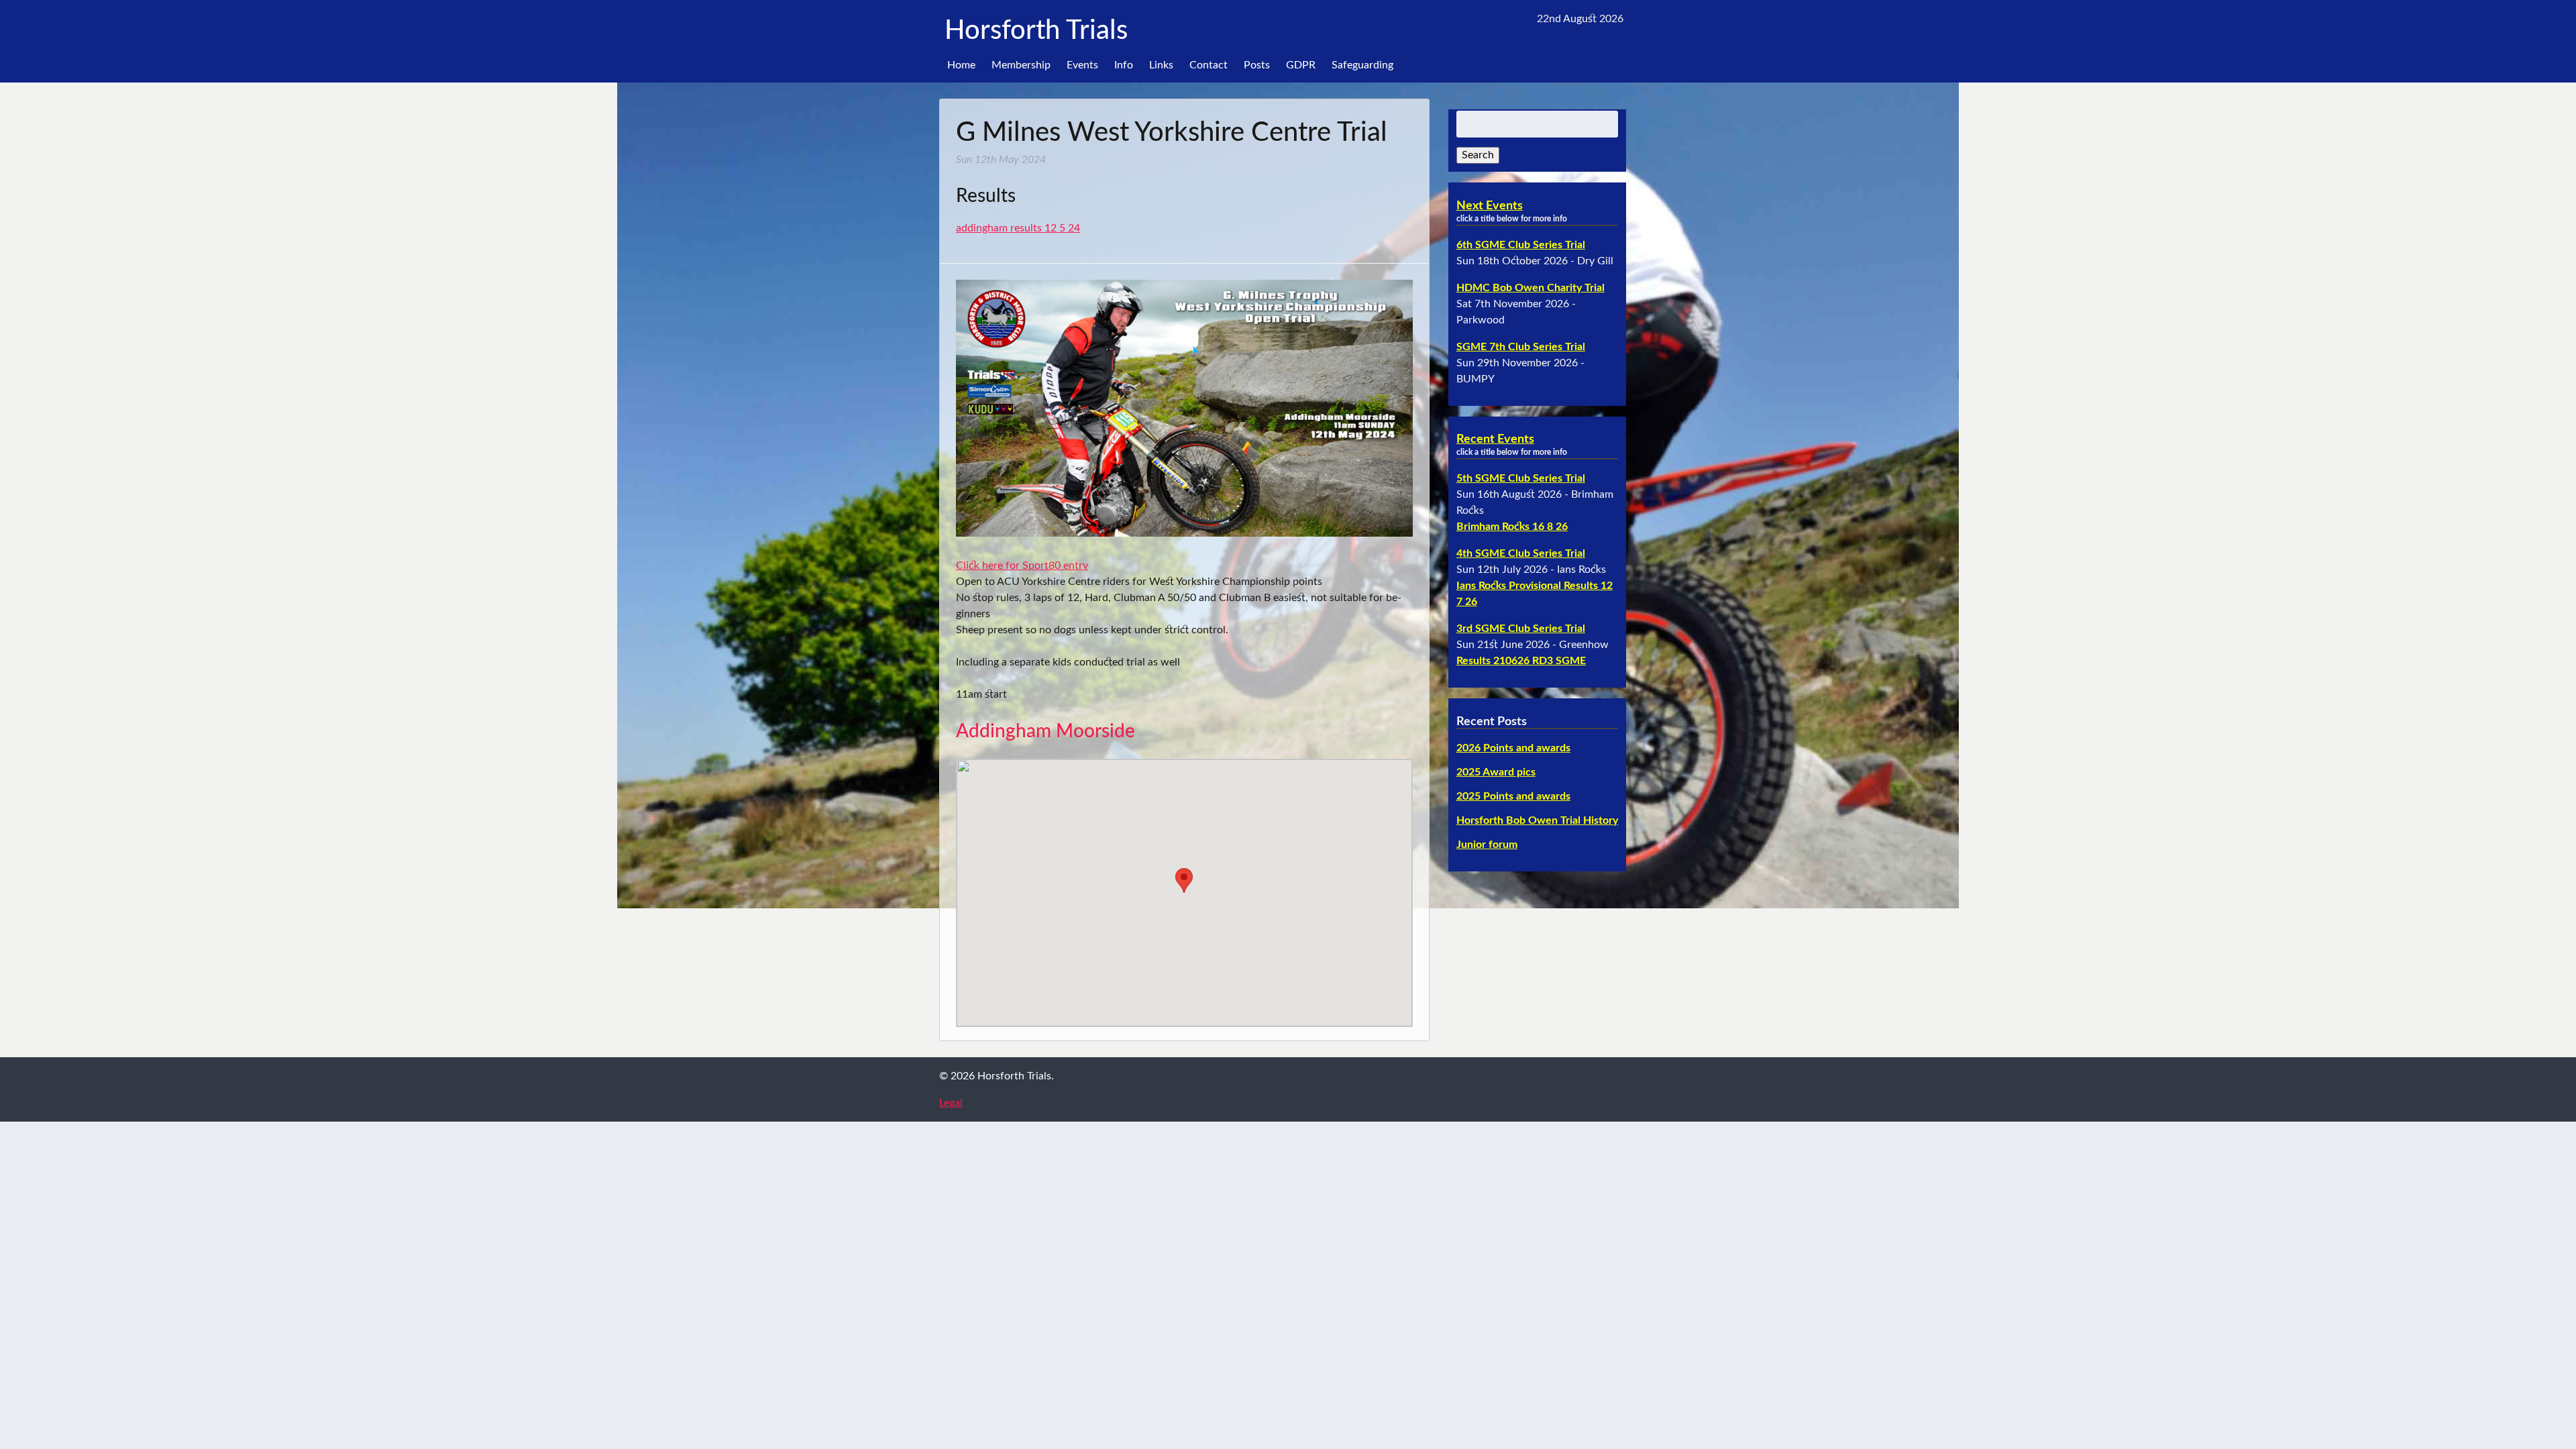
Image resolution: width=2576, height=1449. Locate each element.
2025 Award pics (1496, 772)
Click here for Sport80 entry (1022, 566)
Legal (951, 1103)
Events (1082, 65)
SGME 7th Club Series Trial (1521, 347)
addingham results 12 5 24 (1018, 228)
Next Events (1490, 206)
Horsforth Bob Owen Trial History (1537, 820)
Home (961, 65)
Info (1124, 65)
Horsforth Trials (1036, 31)
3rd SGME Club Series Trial (1521, 629)
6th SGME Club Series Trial (1521, 245)
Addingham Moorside (1045, 731)
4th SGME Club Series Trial (1521, 553)
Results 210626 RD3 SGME (1521, 661)
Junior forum (1487, 845)
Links (1161, 65)
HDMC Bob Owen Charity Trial (1531, 288)
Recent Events (1495, 439)
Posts (1257, 65)
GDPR (1301, 65)
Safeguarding (1362, 65)
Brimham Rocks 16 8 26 (1512, 527)
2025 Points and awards (1513, 796)
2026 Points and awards (1513, 748)
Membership (1021, 65)
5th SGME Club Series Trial (1521, 478)
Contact (1209, 65)
